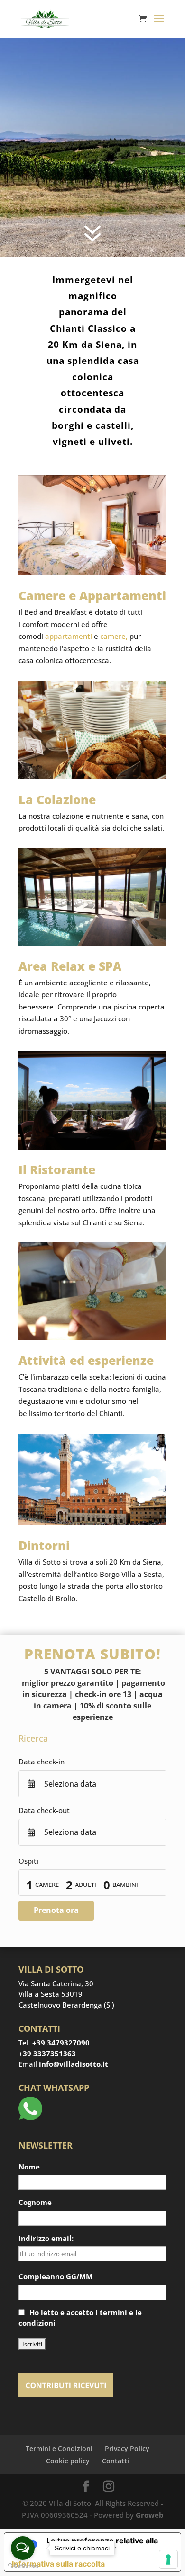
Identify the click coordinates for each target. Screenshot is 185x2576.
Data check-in (42, 1762)
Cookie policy (68, 2461)
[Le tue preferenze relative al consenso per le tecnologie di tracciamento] (168, 2559)
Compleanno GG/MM (55, 2276)
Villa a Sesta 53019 (51, 1994)
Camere (47, 1885)
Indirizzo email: (46, 2238)
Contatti (116, 2461)
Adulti (86, 1885)
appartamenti (69, 636)
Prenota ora (56, 1910)
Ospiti (28, 1861)
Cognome (35, 2202)
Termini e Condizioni (59, 2448)
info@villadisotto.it (74, 2064)
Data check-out (44, 1810)
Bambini (125, 1885)
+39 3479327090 (61, 2043)
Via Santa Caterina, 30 (56, 1983)
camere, (114, 636)
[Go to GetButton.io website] (23, 2566)
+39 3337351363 (47, 2054)
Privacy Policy (127, 2448)
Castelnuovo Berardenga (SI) (66, 2005)
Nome (29, 2167)
